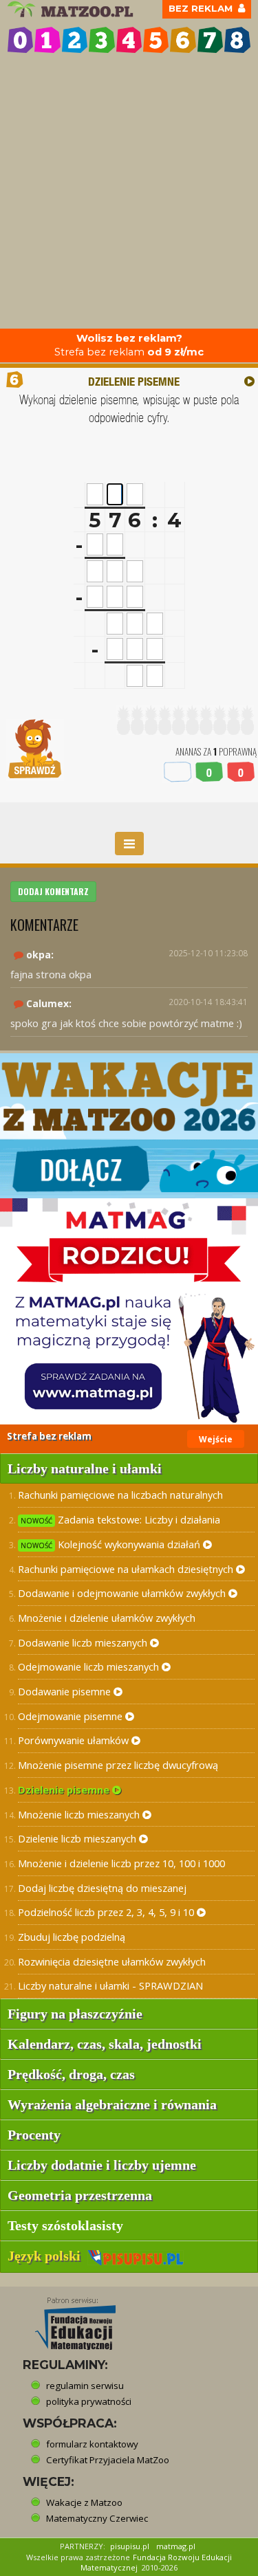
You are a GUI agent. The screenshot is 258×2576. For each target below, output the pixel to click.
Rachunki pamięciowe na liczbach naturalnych (120, 1495)
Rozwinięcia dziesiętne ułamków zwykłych (112, 1961)
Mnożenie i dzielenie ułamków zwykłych (107, 1618)
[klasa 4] (129, 40)
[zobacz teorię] (249, 381)
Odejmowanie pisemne (72, 1716)
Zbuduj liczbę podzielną (72, 1937)
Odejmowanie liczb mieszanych (90, 1666)
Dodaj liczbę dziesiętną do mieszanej (102, 1888)
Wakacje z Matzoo (84, 2502)
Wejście (216, 1439)
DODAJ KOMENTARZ (53, 891)
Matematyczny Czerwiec (97, 2518)
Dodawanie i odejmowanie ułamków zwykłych (123, 1593)
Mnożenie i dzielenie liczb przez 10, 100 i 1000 (121, 1863)
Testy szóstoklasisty (65, 2225)
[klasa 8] (237, 40)
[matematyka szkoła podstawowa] (72, 9)
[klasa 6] (183, 40)
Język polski (47, 2256)
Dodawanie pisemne (66, 1691)
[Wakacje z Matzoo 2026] (129, 1126)
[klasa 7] (210, 40)
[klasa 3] (101, 40)
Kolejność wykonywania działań (112, 1544)
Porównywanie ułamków (75, 1740)
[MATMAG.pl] (129, 1311)
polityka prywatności (89, 2401)
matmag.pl (176, 2546)
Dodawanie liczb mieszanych (84, 1642)
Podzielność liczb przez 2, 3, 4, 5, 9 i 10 (107, 1912)
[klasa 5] (156, 40)
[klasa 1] (47, 40)
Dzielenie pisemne (65, 1790)
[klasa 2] (75, 40)
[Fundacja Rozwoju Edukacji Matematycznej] (65, 2320)
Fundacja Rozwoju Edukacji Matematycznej (156, 2563)
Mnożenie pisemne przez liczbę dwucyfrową (118, 1765)
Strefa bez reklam (129, 345)
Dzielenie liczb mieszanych (78, 1838)
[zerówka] (20, 40)
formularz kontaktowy (92, 2444)
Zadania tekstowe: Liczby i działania (120, 1519)
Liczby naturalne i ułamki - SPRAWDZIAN (110, 1985)
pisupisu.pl (130, 2546)
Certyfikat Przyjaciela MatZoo (108, 2460)
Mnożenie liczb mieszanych (80, 1814)
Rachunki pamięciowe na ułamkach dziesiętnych (127, 1569)
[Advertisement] (129, 193)
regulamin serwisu (85, 2386)
